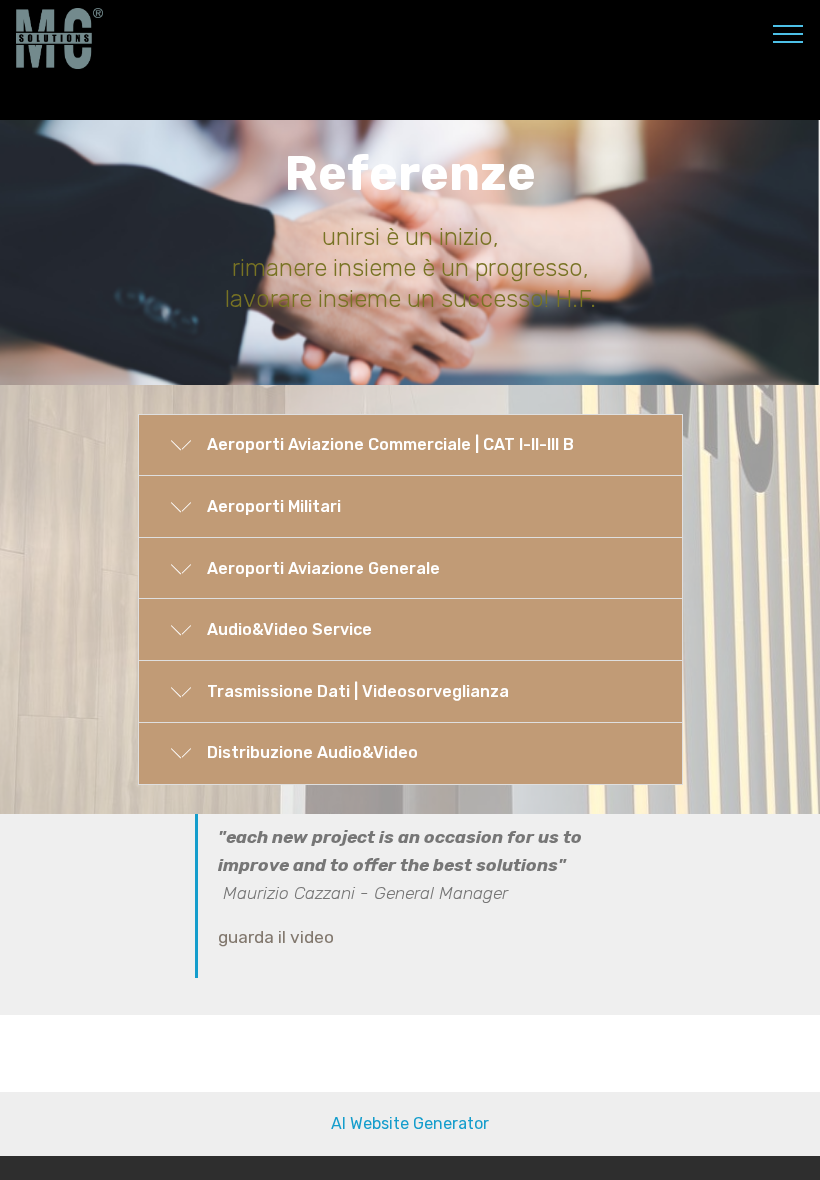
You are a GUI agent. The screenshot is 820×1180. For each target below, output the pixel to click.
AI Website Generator (410, 1123)
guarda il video (276, 937)
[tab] (410, 446)
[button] (410, 446)
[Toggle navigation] (788, 33)
